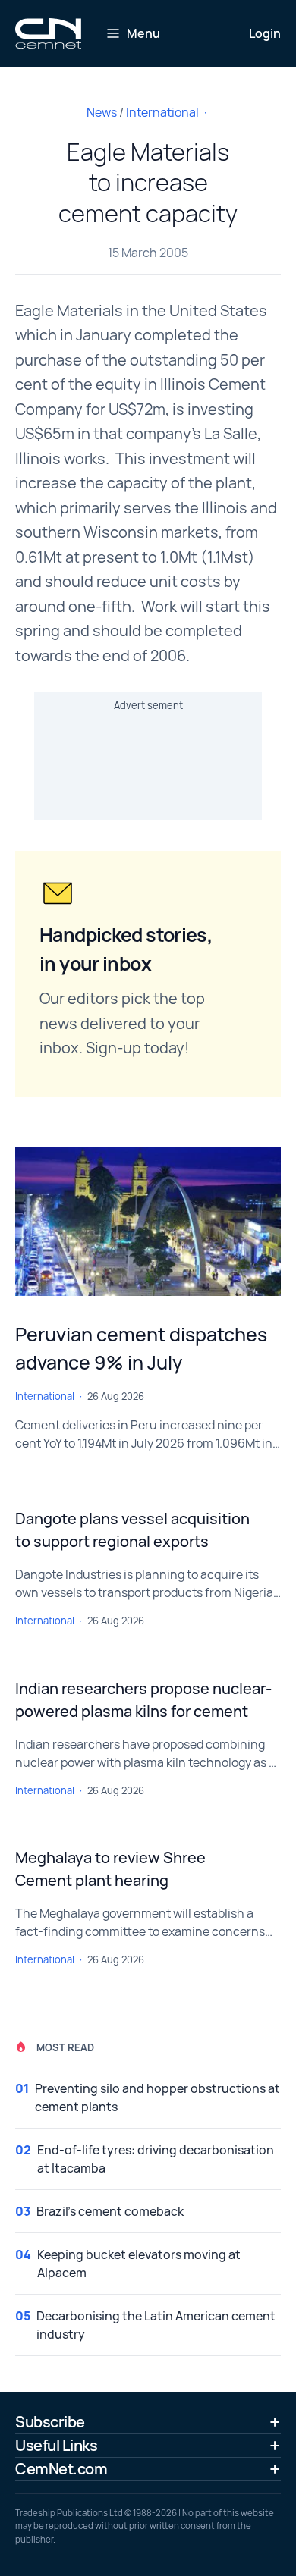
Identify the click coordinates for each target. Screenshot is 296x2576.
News (102, 112)
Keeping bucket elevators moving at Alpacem (139, 2264)
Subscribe (50, 2422)
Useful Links (56, 2445)
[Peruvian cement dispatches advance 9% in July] (148, 1221)
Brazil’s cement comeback (110, 2211)
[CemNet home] (48, 33)
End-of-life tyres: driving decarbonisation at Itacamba (156, 2159)
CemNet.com (61, 2469)
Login (265, 33)
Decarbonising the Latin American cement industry (156, 2325)
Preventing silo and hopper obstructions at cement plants (157, 2098)
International (162, 112)
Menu (143, 33)
